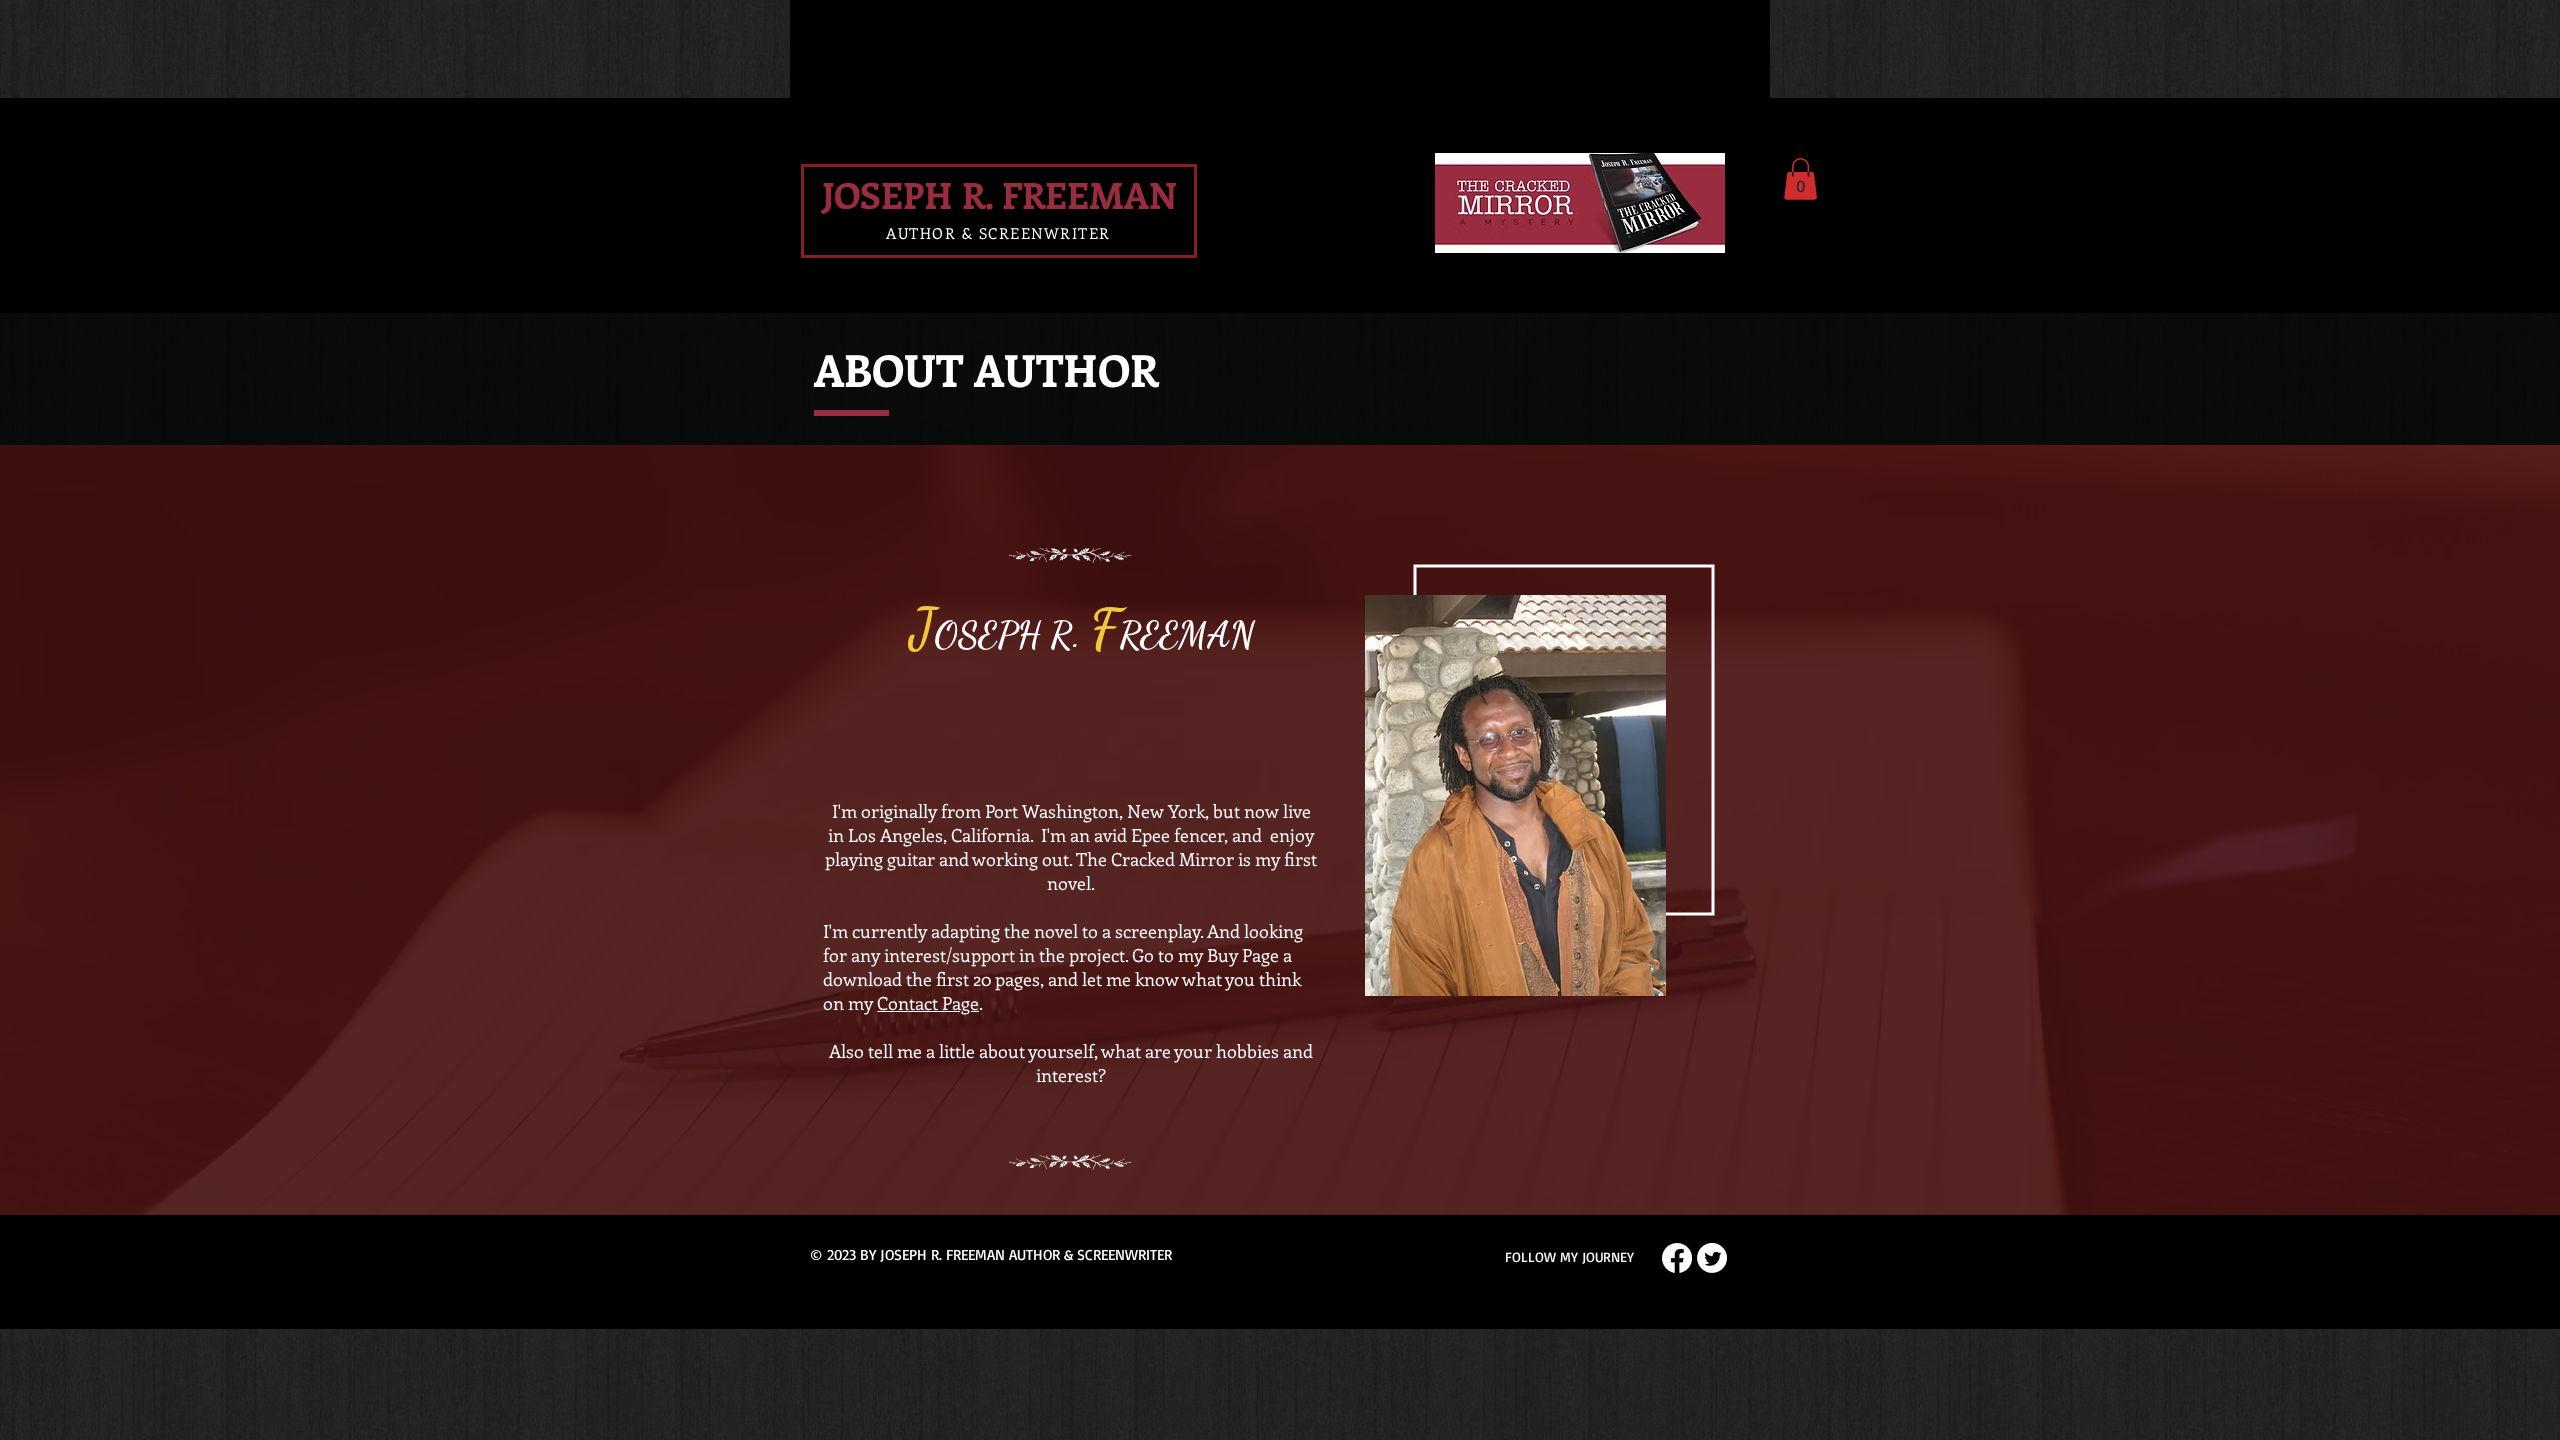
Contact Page (928, 1003)
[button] (1800, 179)
